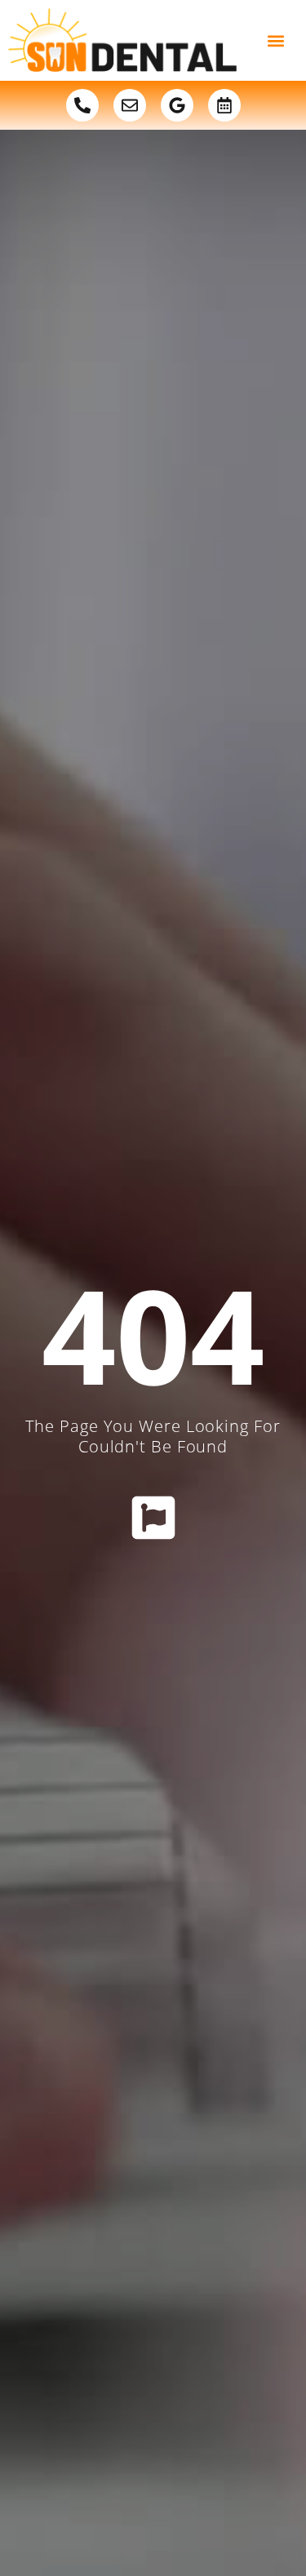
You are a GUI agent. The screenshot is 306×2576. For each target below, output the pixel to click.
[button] (275, 40)
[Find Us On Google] (177, 105)
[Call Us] (82, 105)
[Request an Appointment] (224, 105)
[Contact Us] (130, 105)
